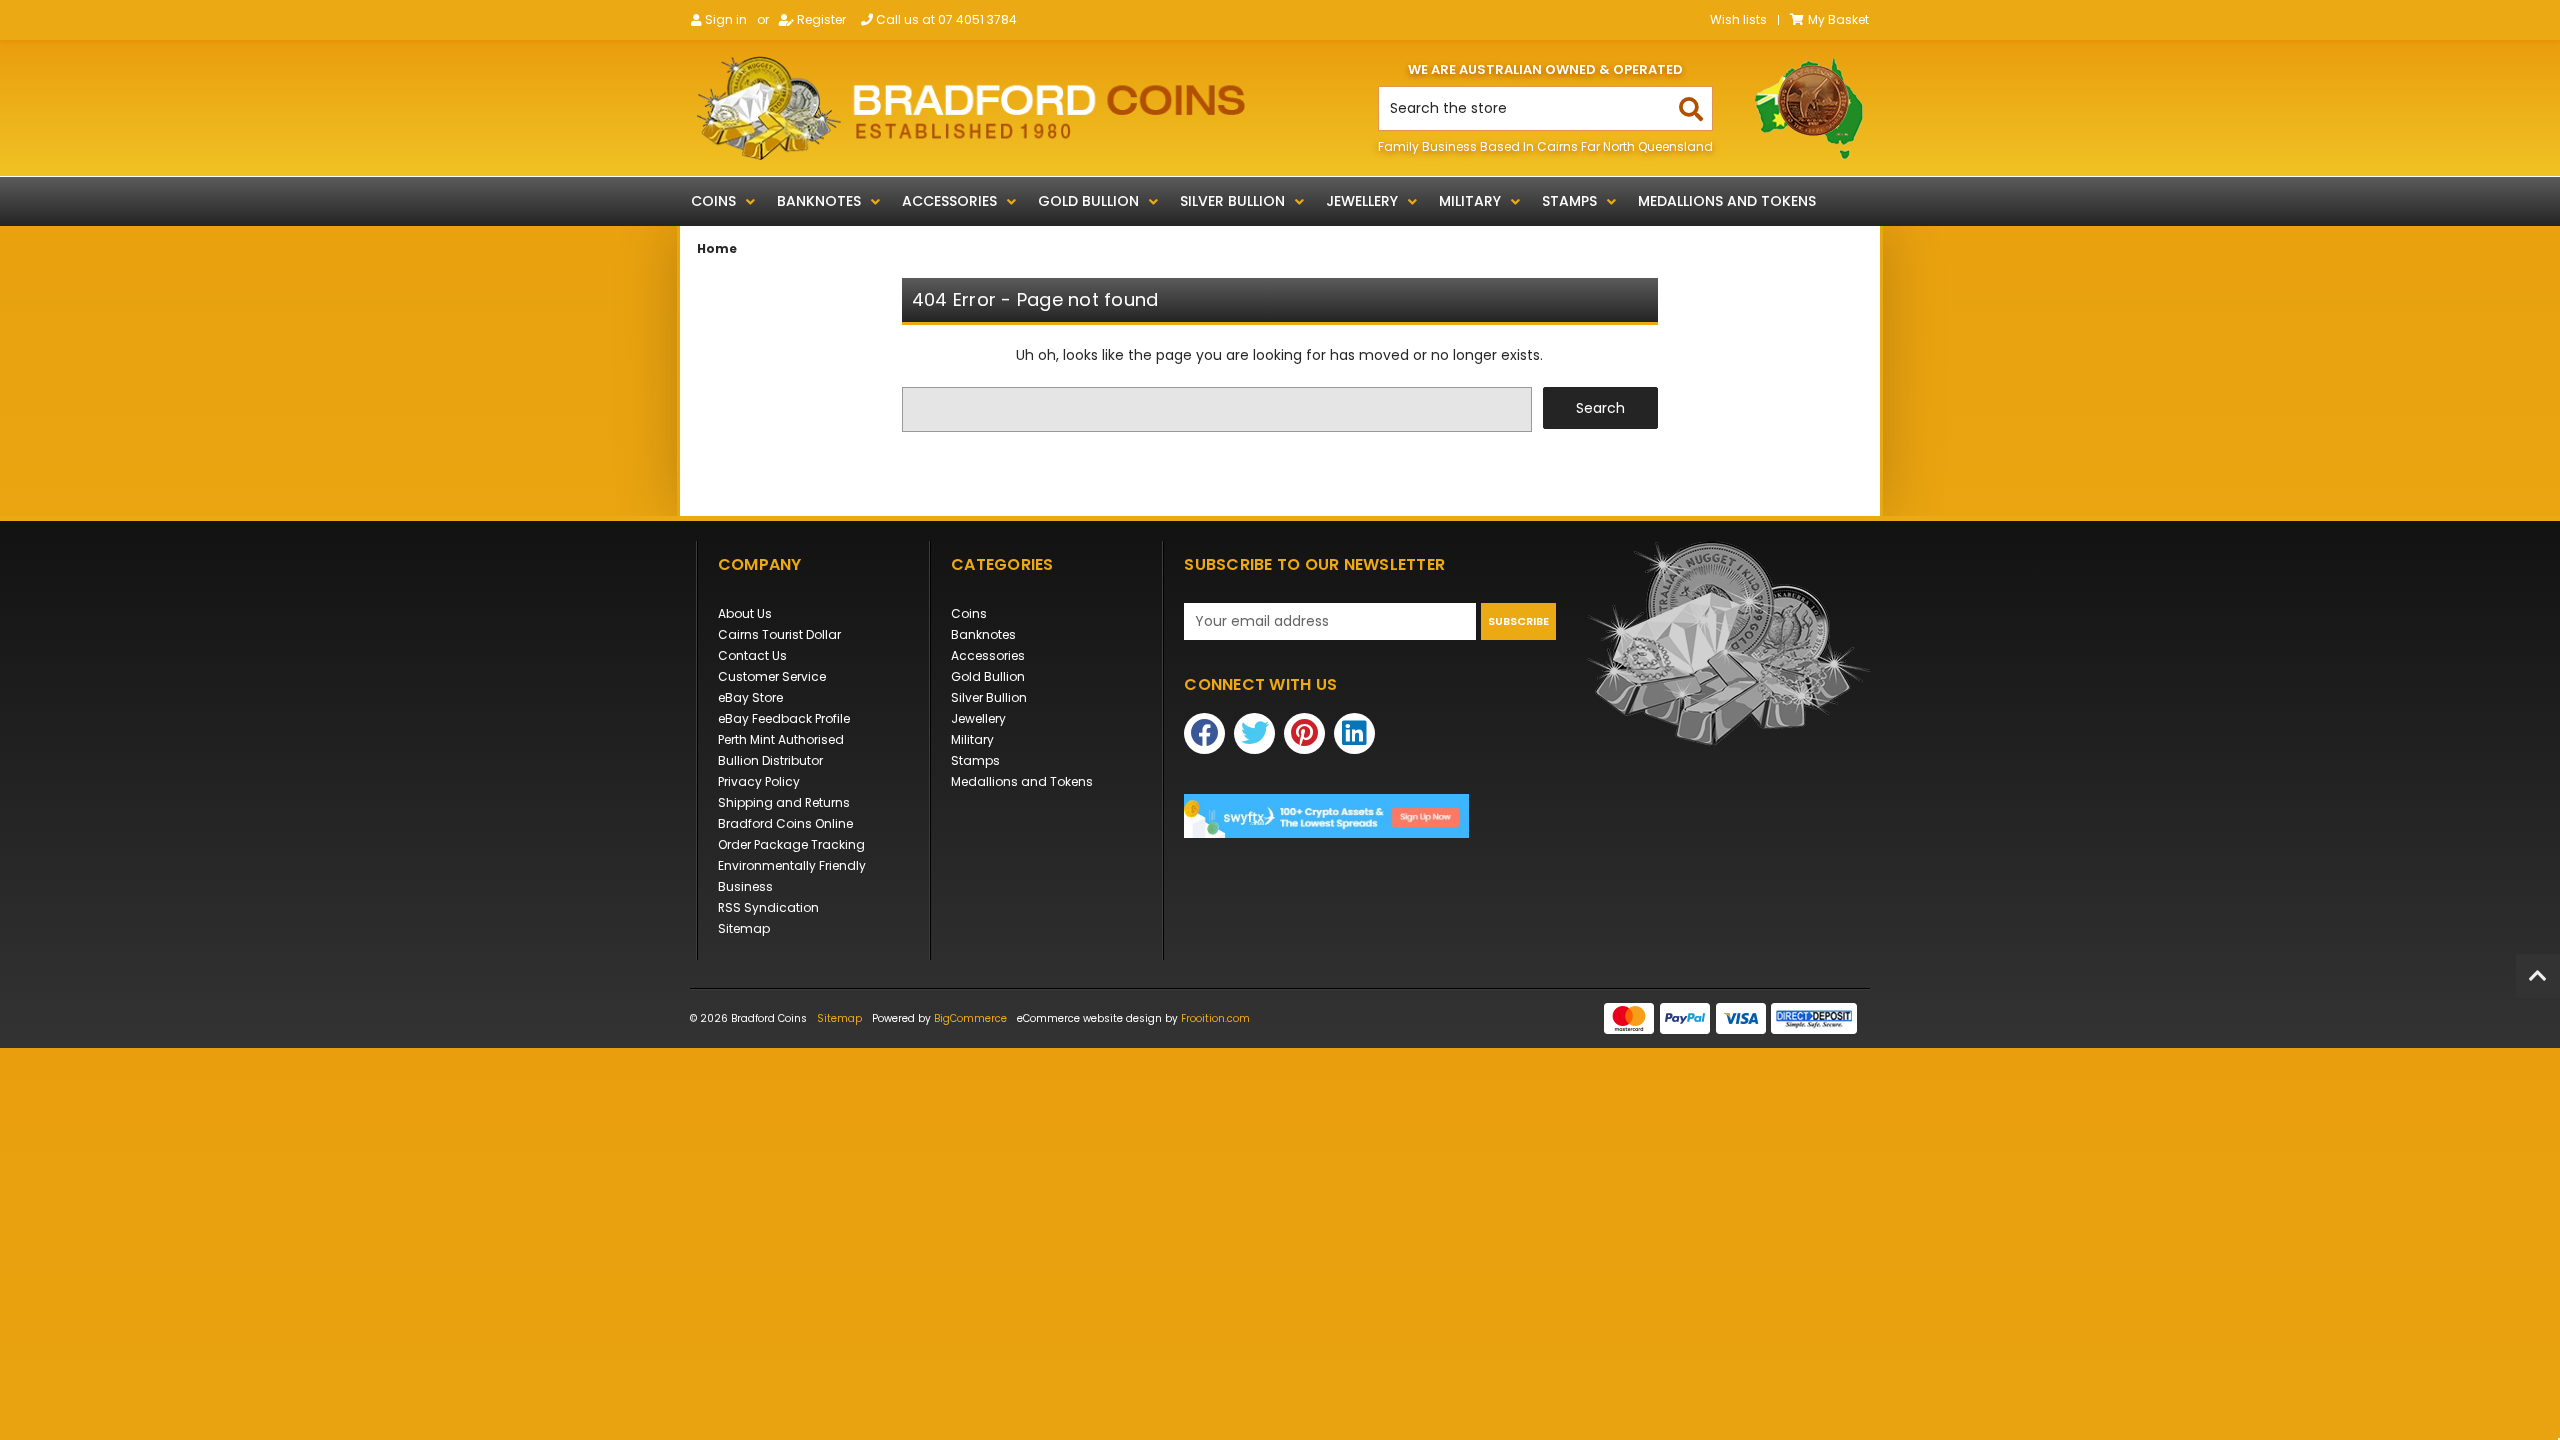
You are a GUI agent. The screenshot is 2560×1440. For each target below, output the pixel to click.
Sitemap (744, 928)
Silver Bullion (1232, 201)
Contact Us (752, 655)
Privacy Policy (759, 781)
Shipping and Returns (784, 802)
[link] (1370, 816)
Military (1470, 201)
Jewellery (1362, 201)
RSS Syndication (768, 907)
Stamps (1569, 201)
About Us (745, 613)
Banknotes (819, 201)
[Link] (971, 108)
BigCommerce (970, 1018)
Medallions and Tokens (1727, 201)
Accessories (949, 201)
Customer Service (772, 676)
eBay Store (750, 697)
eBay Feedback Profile (784, 718)
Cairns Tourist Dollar (779, 634)
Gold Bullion (1088, 201)
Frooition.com (1215, 1018)
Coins (713, 201)
